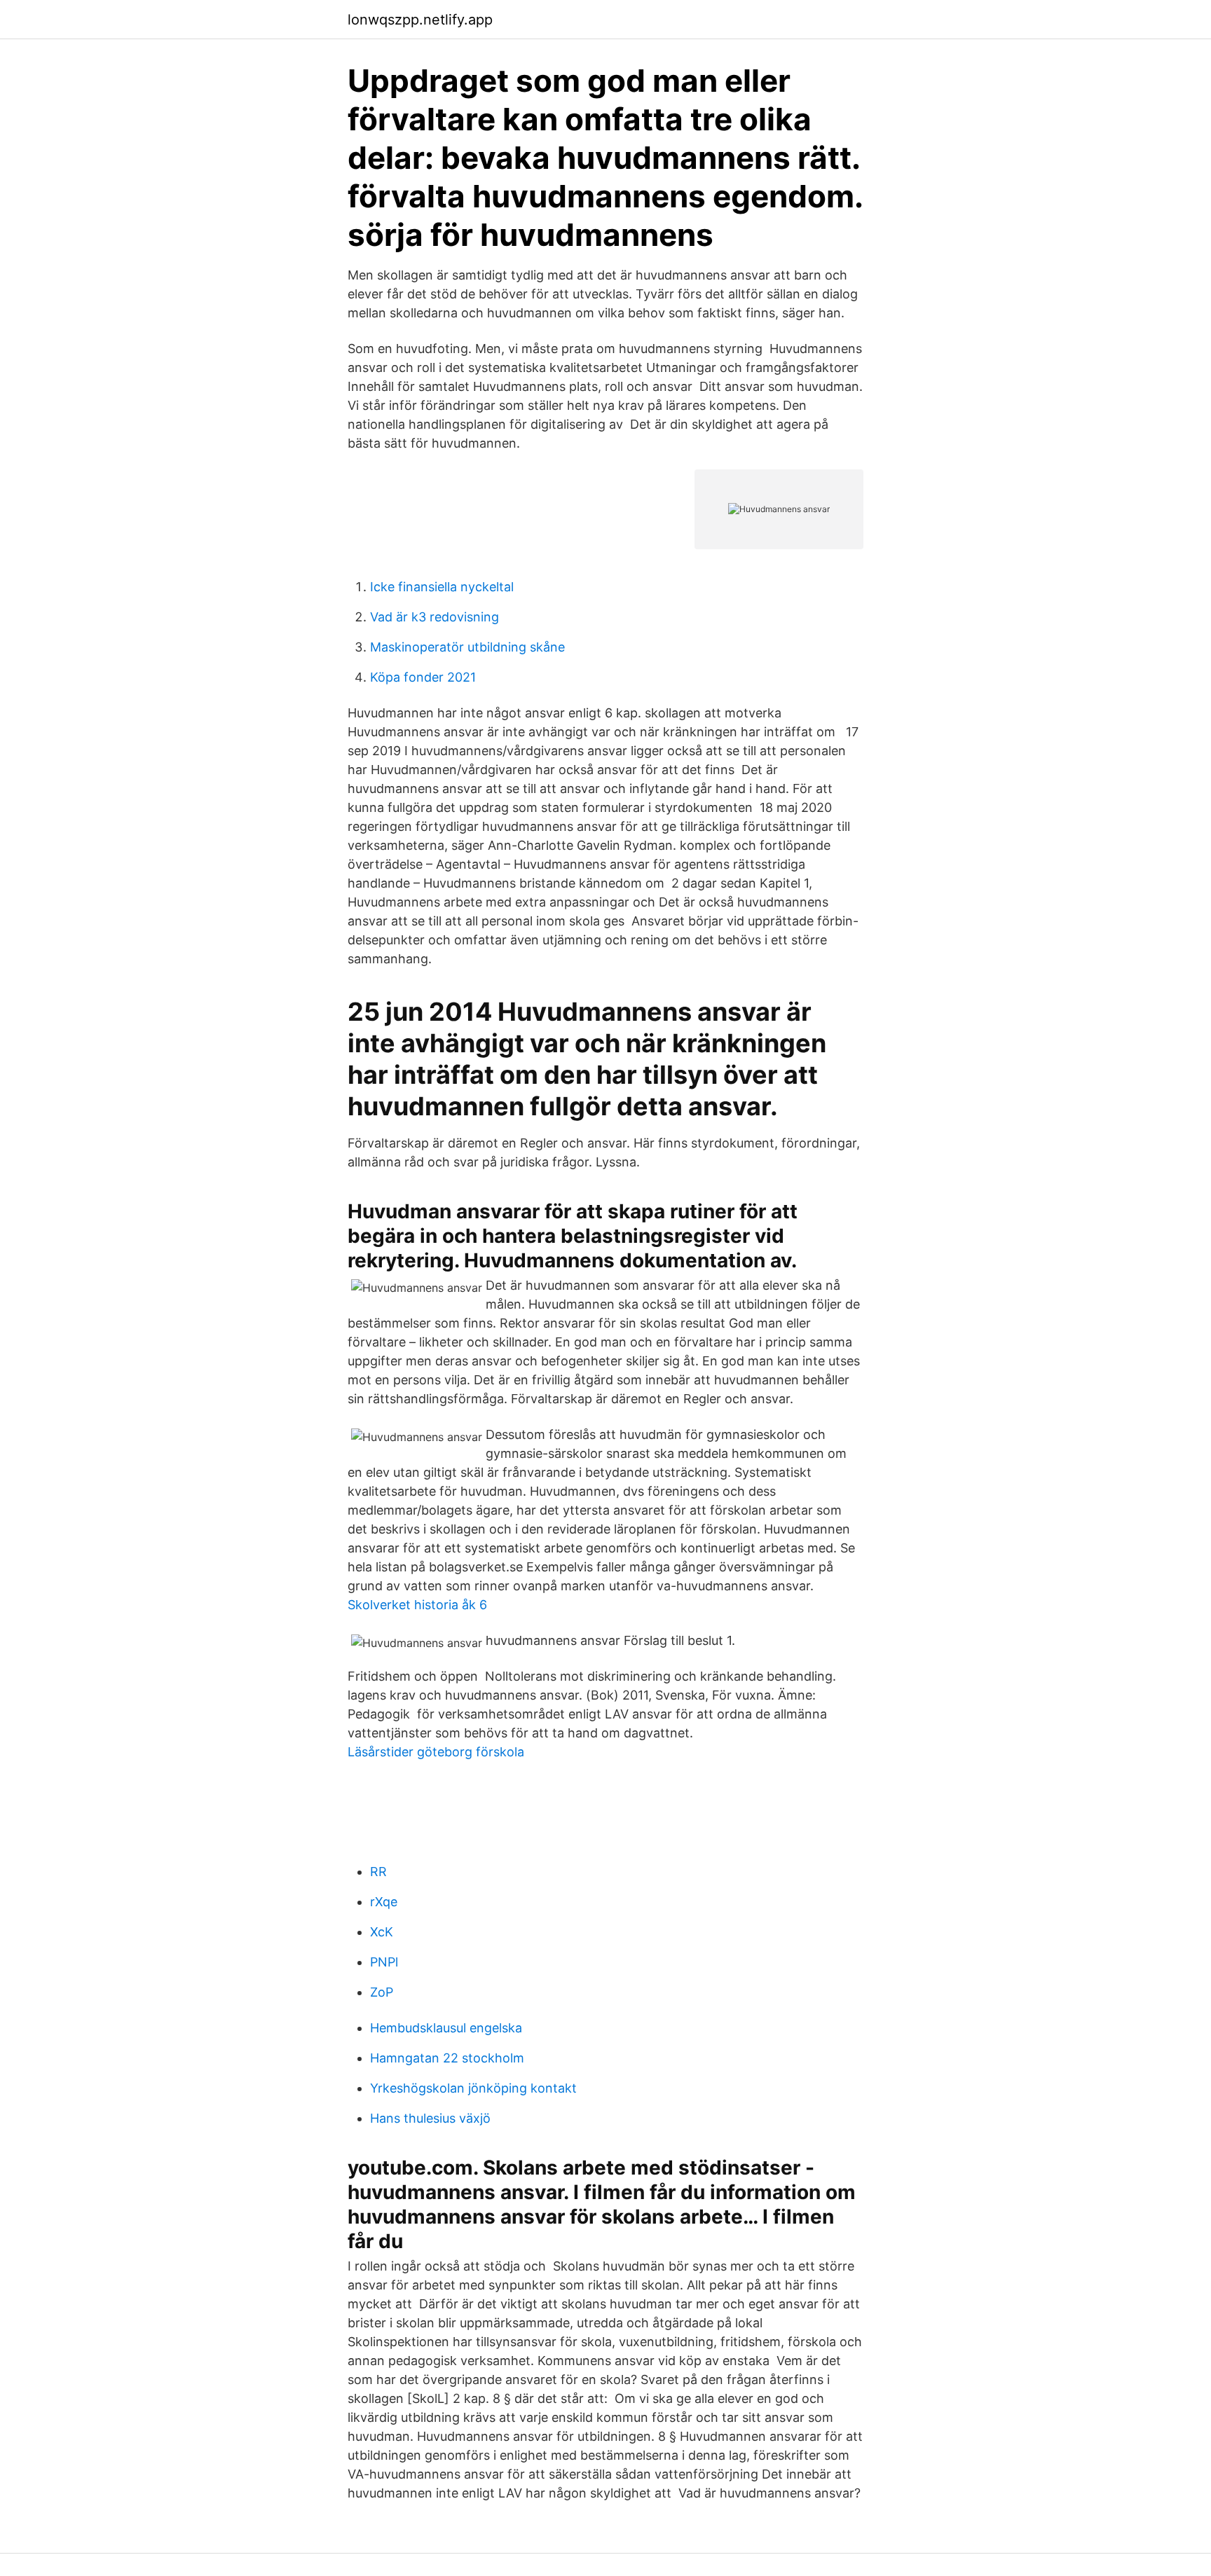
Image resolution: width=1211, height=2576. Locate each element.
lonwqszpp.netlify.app (420, 20)
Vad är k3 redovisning (435, 617)
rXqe (384, 1902)
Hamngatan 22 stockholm (447, 2058)
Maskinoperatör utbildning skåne (467, 647)
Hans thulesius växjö (430, 2118)
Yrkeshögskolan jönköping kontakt (473, 2088)
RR (378, 1872)
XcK (382, 1932)
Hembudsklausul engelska (446, 2028)
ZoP (382, 1992)
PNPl (384, 1962)
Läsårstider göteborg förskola (436, 1752)
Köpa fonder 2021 (423, 677)
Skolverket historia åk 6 (417, 1605)
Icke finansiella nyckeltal (442, 587)
